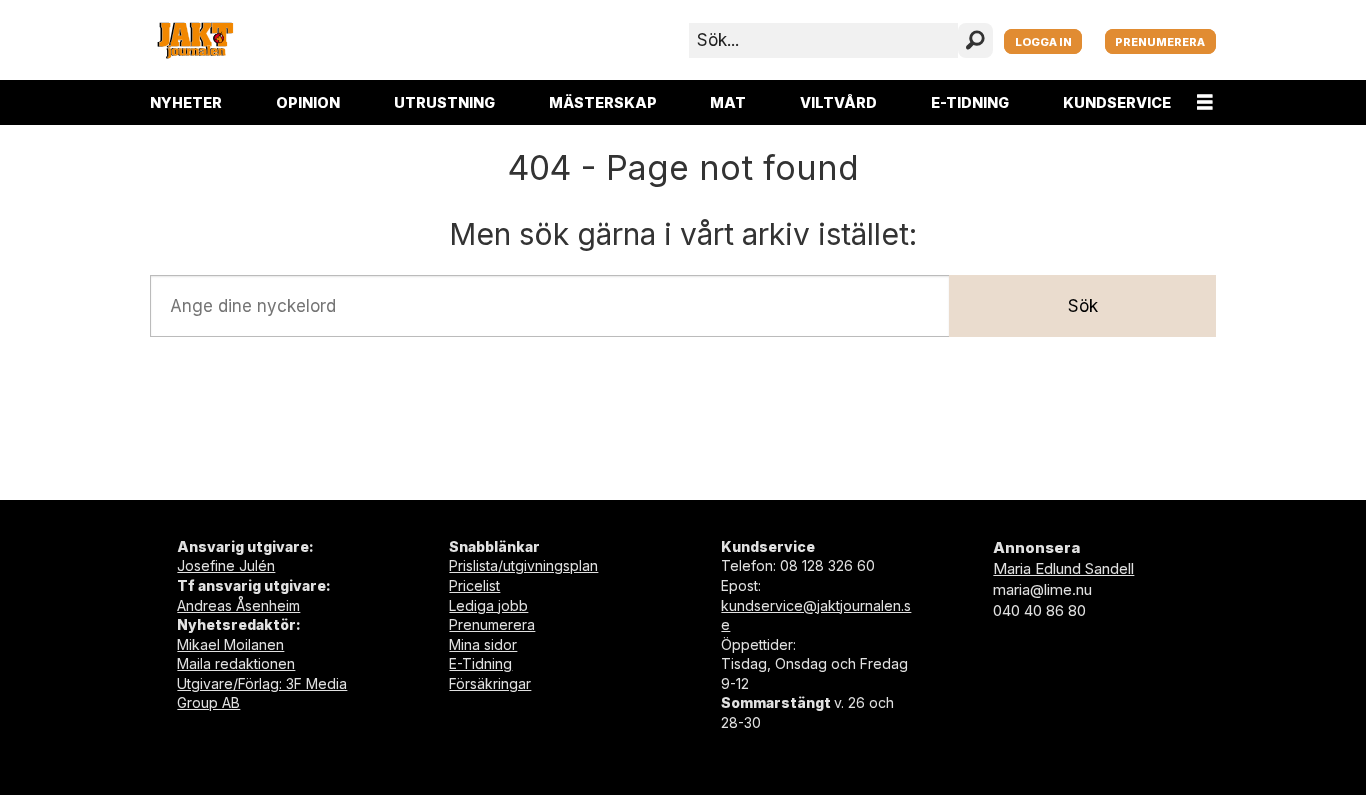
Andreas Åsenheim (238, 605)
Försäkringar (490, 683)
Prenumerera (492, 624)
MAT (728, 102)
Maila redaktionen (236, 663)
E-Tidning (480, 663)
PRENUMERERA (1160, 42)
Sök (1083, 306)
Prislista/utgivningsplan (523, 565)
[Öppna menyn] (1205, 102)
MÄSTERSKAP (603, 102)
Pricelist (474, 585)
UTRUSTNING (444, 102)
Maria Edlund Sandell (1063, 568)
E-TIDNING (970, 102)
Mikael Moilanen (230, 644)
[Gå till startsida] (195, 40)
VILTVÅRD (838, 102)
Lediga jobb (488, 605)
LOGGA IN (1043, 42)
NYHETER (186, 102)
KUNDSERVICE (1117, 102)
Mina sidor (483, 644)
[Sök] (975, 40)
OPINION (308, 102)
